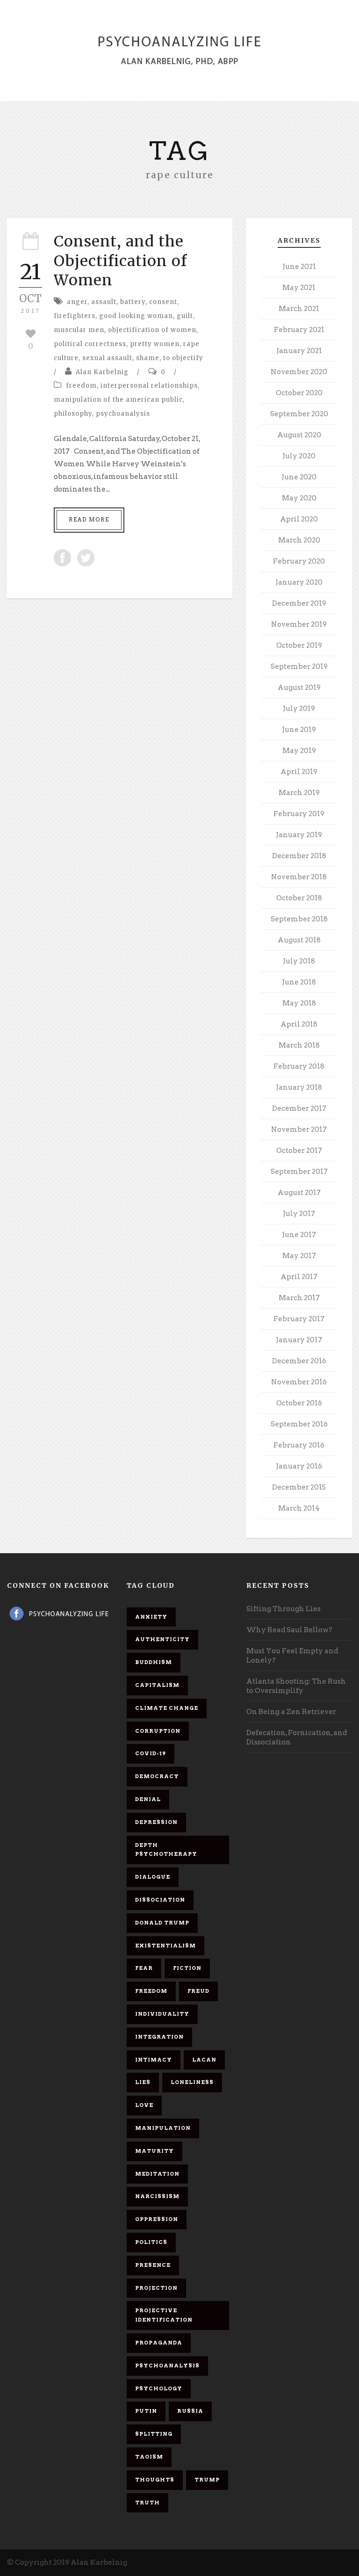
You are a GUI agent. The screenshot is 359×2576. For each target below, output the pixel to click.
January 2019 (299, 835)
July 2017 (299, 1214)
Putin (146, 2411)
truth (147, 2503)
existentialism (165, 1946)
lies (143, 2082)
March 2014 (299, 1508)
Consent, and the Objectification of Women (120, 261)
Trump (207, 2480)
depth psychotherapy (166, 1850)
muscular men (79, 330)
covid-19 (151, 1753)
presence (153, 2265)
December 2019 (299, 603)
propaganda (159, 2343)
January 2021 (299, 351)
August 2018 (299, 940)
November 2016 (299, 1382)
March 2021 (299, 309)
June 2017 (299, 1235)
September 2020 (299, 414)
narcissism (157, 2196)
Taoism (149, 2457)
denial (148, 1799)
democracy (157, 1776)
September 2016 (299, 1424)
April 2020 (299, 519)
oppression (157, 2219)
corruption (158, 1731)
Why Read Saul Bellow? (289, 1630)
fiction (187, 1968)
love (144, 2105)
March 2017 (299, 1298)
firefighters (75, 316)
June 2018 (299, 982)
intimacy (154, 2060)
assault (104, 302)
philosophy (73, 414)
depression (156, 1822)
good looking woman (136, 316)
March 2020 (299, 540)
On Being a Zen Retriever (291, 1712)
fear (144, 1968)
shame (148, 358)
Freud (198, 1991)
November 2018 (299, 877)
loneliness (192, 2082)
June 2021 (299, 267)
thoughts (155, 2480)
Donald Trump (162, 1923)
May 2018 (299, 1003)
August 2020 (299, 435)
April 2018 (299, 1024)
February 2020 (299, 561)
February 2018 (299, 1066)
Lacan (204, 2060)
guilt (185, 316)
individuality (162, 2014)
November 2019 (299, 624)
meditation (157, 2174)
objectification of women (152, 330)
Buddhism (154, 1662)
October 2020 (299, 393)
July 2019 (299, 709)
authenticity (162, 1639)
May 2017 (299, 1256)
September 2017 (299, 1172)
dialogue (153, 1877)
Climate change (167, 1708)
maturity (154, 2151)
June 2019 (299, 730)
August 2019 (299, 687)
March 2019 (299, 793)
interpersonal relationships (149, 386)
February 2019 (299, 814)
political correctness (90, 344)
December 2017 (299, 1108)
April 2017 (299, 1277)
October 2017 (299, 1151)
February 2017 (299, 1319)
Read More (89, 520)
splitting (154, 2434)
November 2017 (299, 1129)
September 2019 (299, 666)
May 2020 (299, 498)
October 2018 (299, 898)
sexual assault (107, 358)
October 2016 (299, 1403)
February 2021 (299, 330)
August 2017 (299, 1193)
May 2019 (299, 751)
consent (163, 302)
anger (77, 302)
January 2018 (299, 1087)
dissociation (160, 1900)
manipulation (163, 2128)
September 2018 (299, 919)
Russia (190, 2411)
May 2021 (299, 288)
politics (151, 2242)
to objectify (183, 358)
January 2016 (299, 1466)
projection (156, 2288)
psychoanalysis (123, 414)
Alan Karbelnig (102, 372)
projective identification (164, 2315)
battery (133, 302)
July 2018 (299, 961)
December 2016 (299, 1361)
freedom (81, 386)
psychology (159, 2388)
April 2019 (299, 772)
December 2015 (299, 1487)
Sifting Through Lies (284, 1609)
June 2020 (299, 477)
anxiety (151, 1617)
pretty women (155, 344)
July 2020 (299, 456)
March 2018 (299, 1045)
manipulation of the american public (118, 400)
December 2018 (299, 856)
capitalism (157, 1685)
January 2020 (299, 582)
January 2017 (299, 1340)
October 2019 (299, 645)
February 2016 (299, 1445)
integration (159, 2037)
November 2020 (299, 372)
